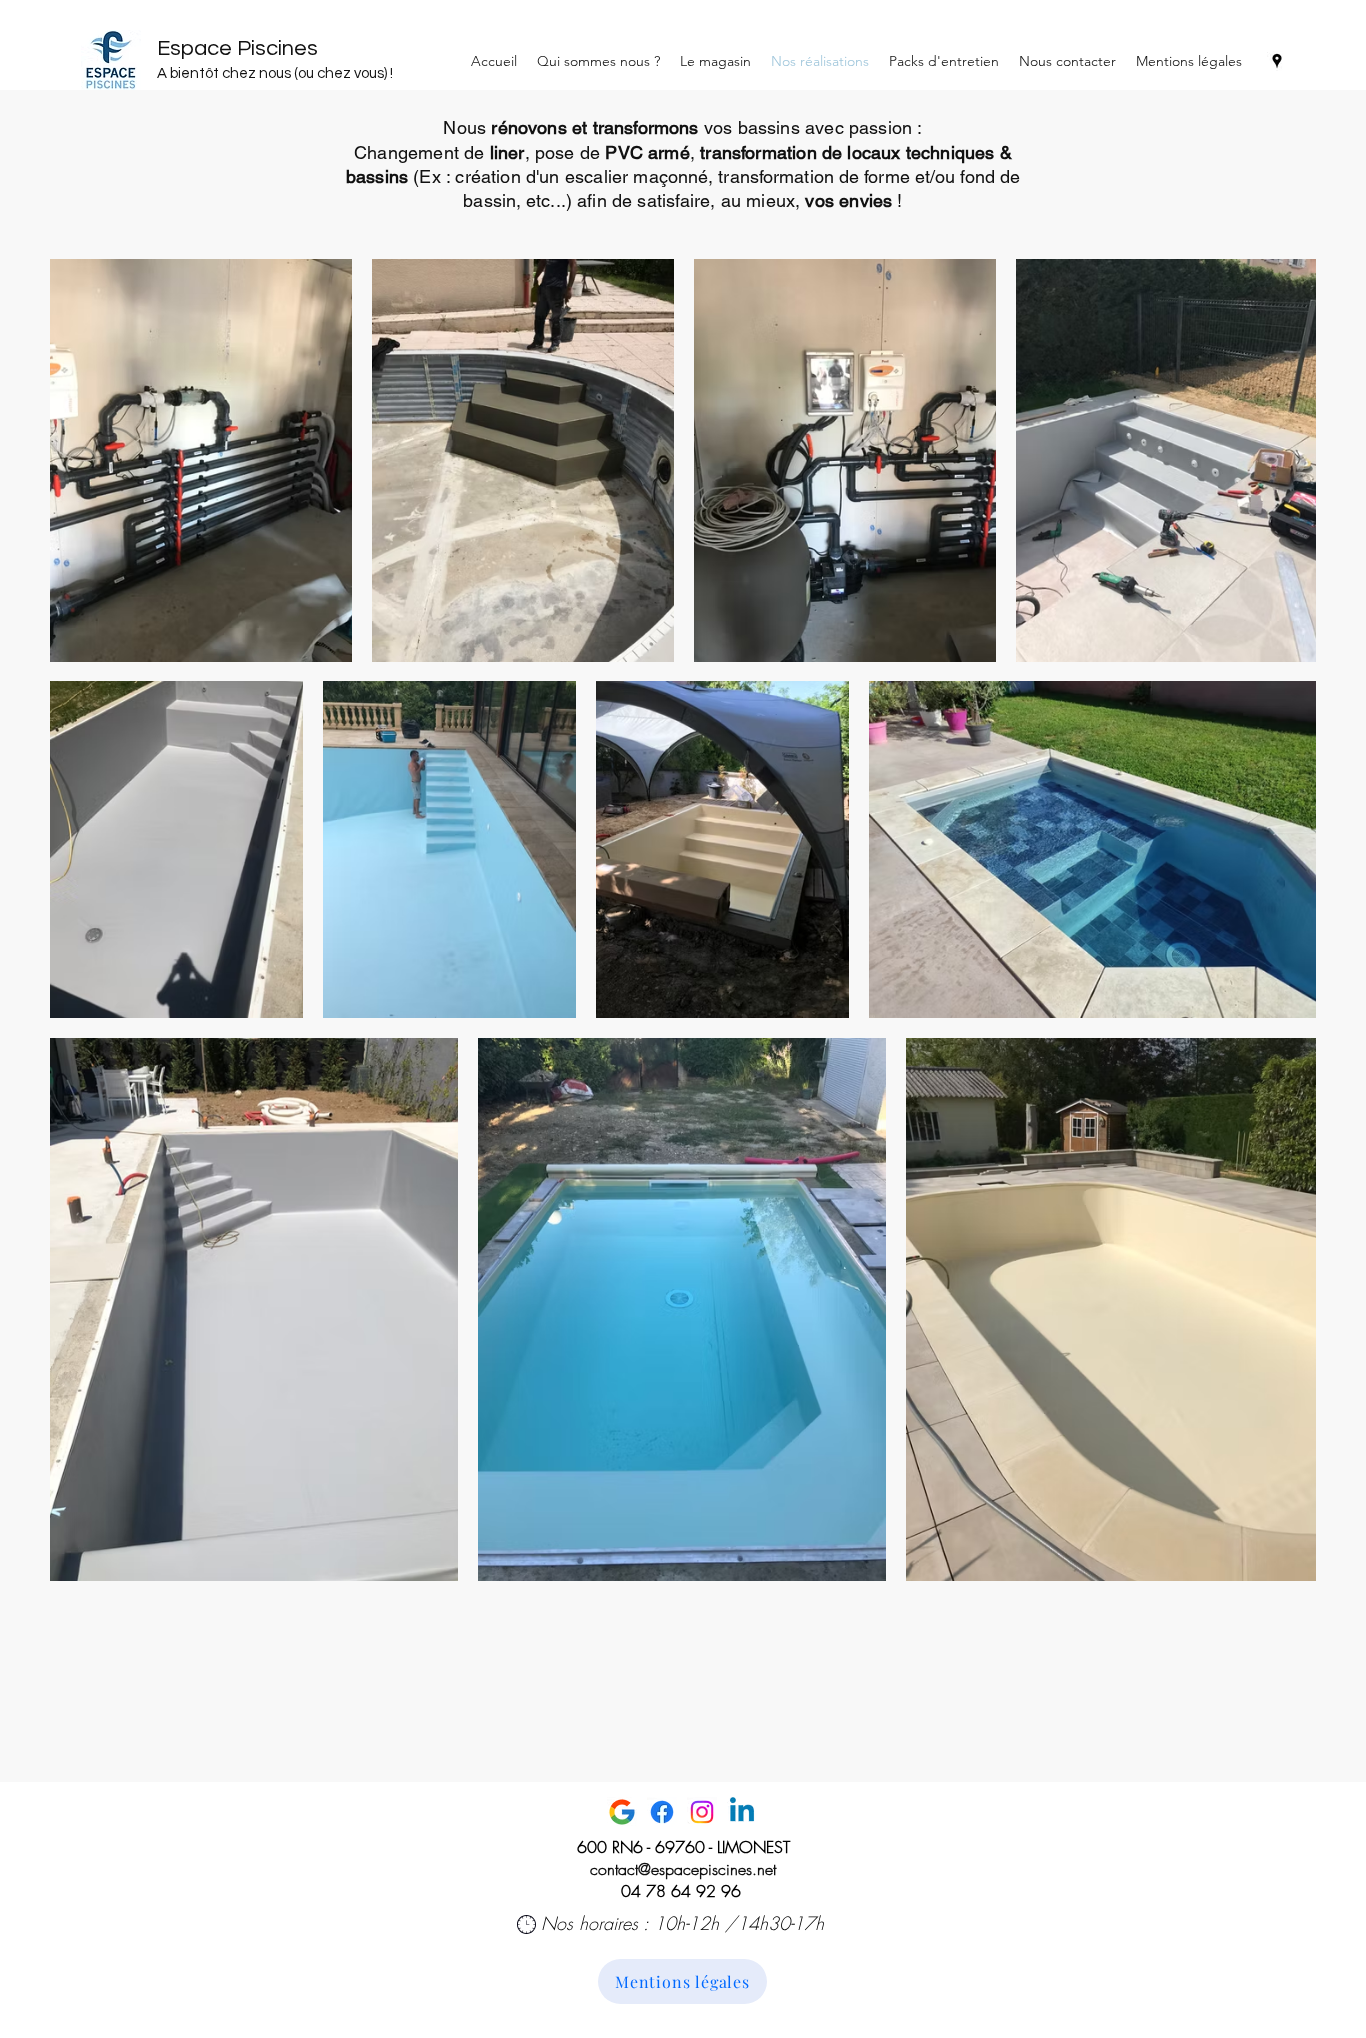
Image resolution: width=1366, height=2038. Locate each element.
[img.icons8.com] (622, 1812)
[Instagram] (702, 1812)
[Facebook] (662, 1812)
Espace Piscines (237, 48)
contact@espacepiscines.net (683, 1869)
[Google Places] (1277, 61)
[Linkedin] (742, 1812)
